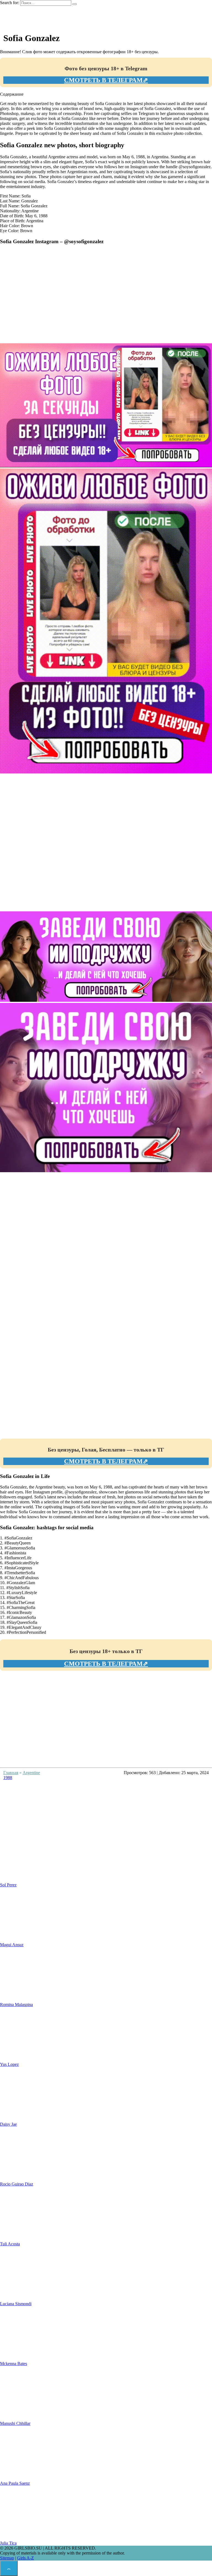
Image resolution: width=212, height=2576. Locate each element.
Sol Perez (8, 1885)
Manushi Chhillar (15, 2423)
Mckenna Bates (14, 2364)
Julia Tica (8, 2543)
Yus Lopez (9, 2064)
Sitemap (7, 2558)
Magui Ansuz (12, 1945)
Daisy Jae (8, 2124)
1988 (8, 1778)
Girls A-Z (26, 2558)
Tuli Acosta (10, 2244)
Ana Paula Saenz (15, 2483)
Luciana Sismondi (16, 2304)
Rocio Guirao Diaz (17, 2184)
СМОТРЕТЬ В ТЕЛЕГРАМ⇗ (106, 80)
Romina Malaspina (16, 2005)
